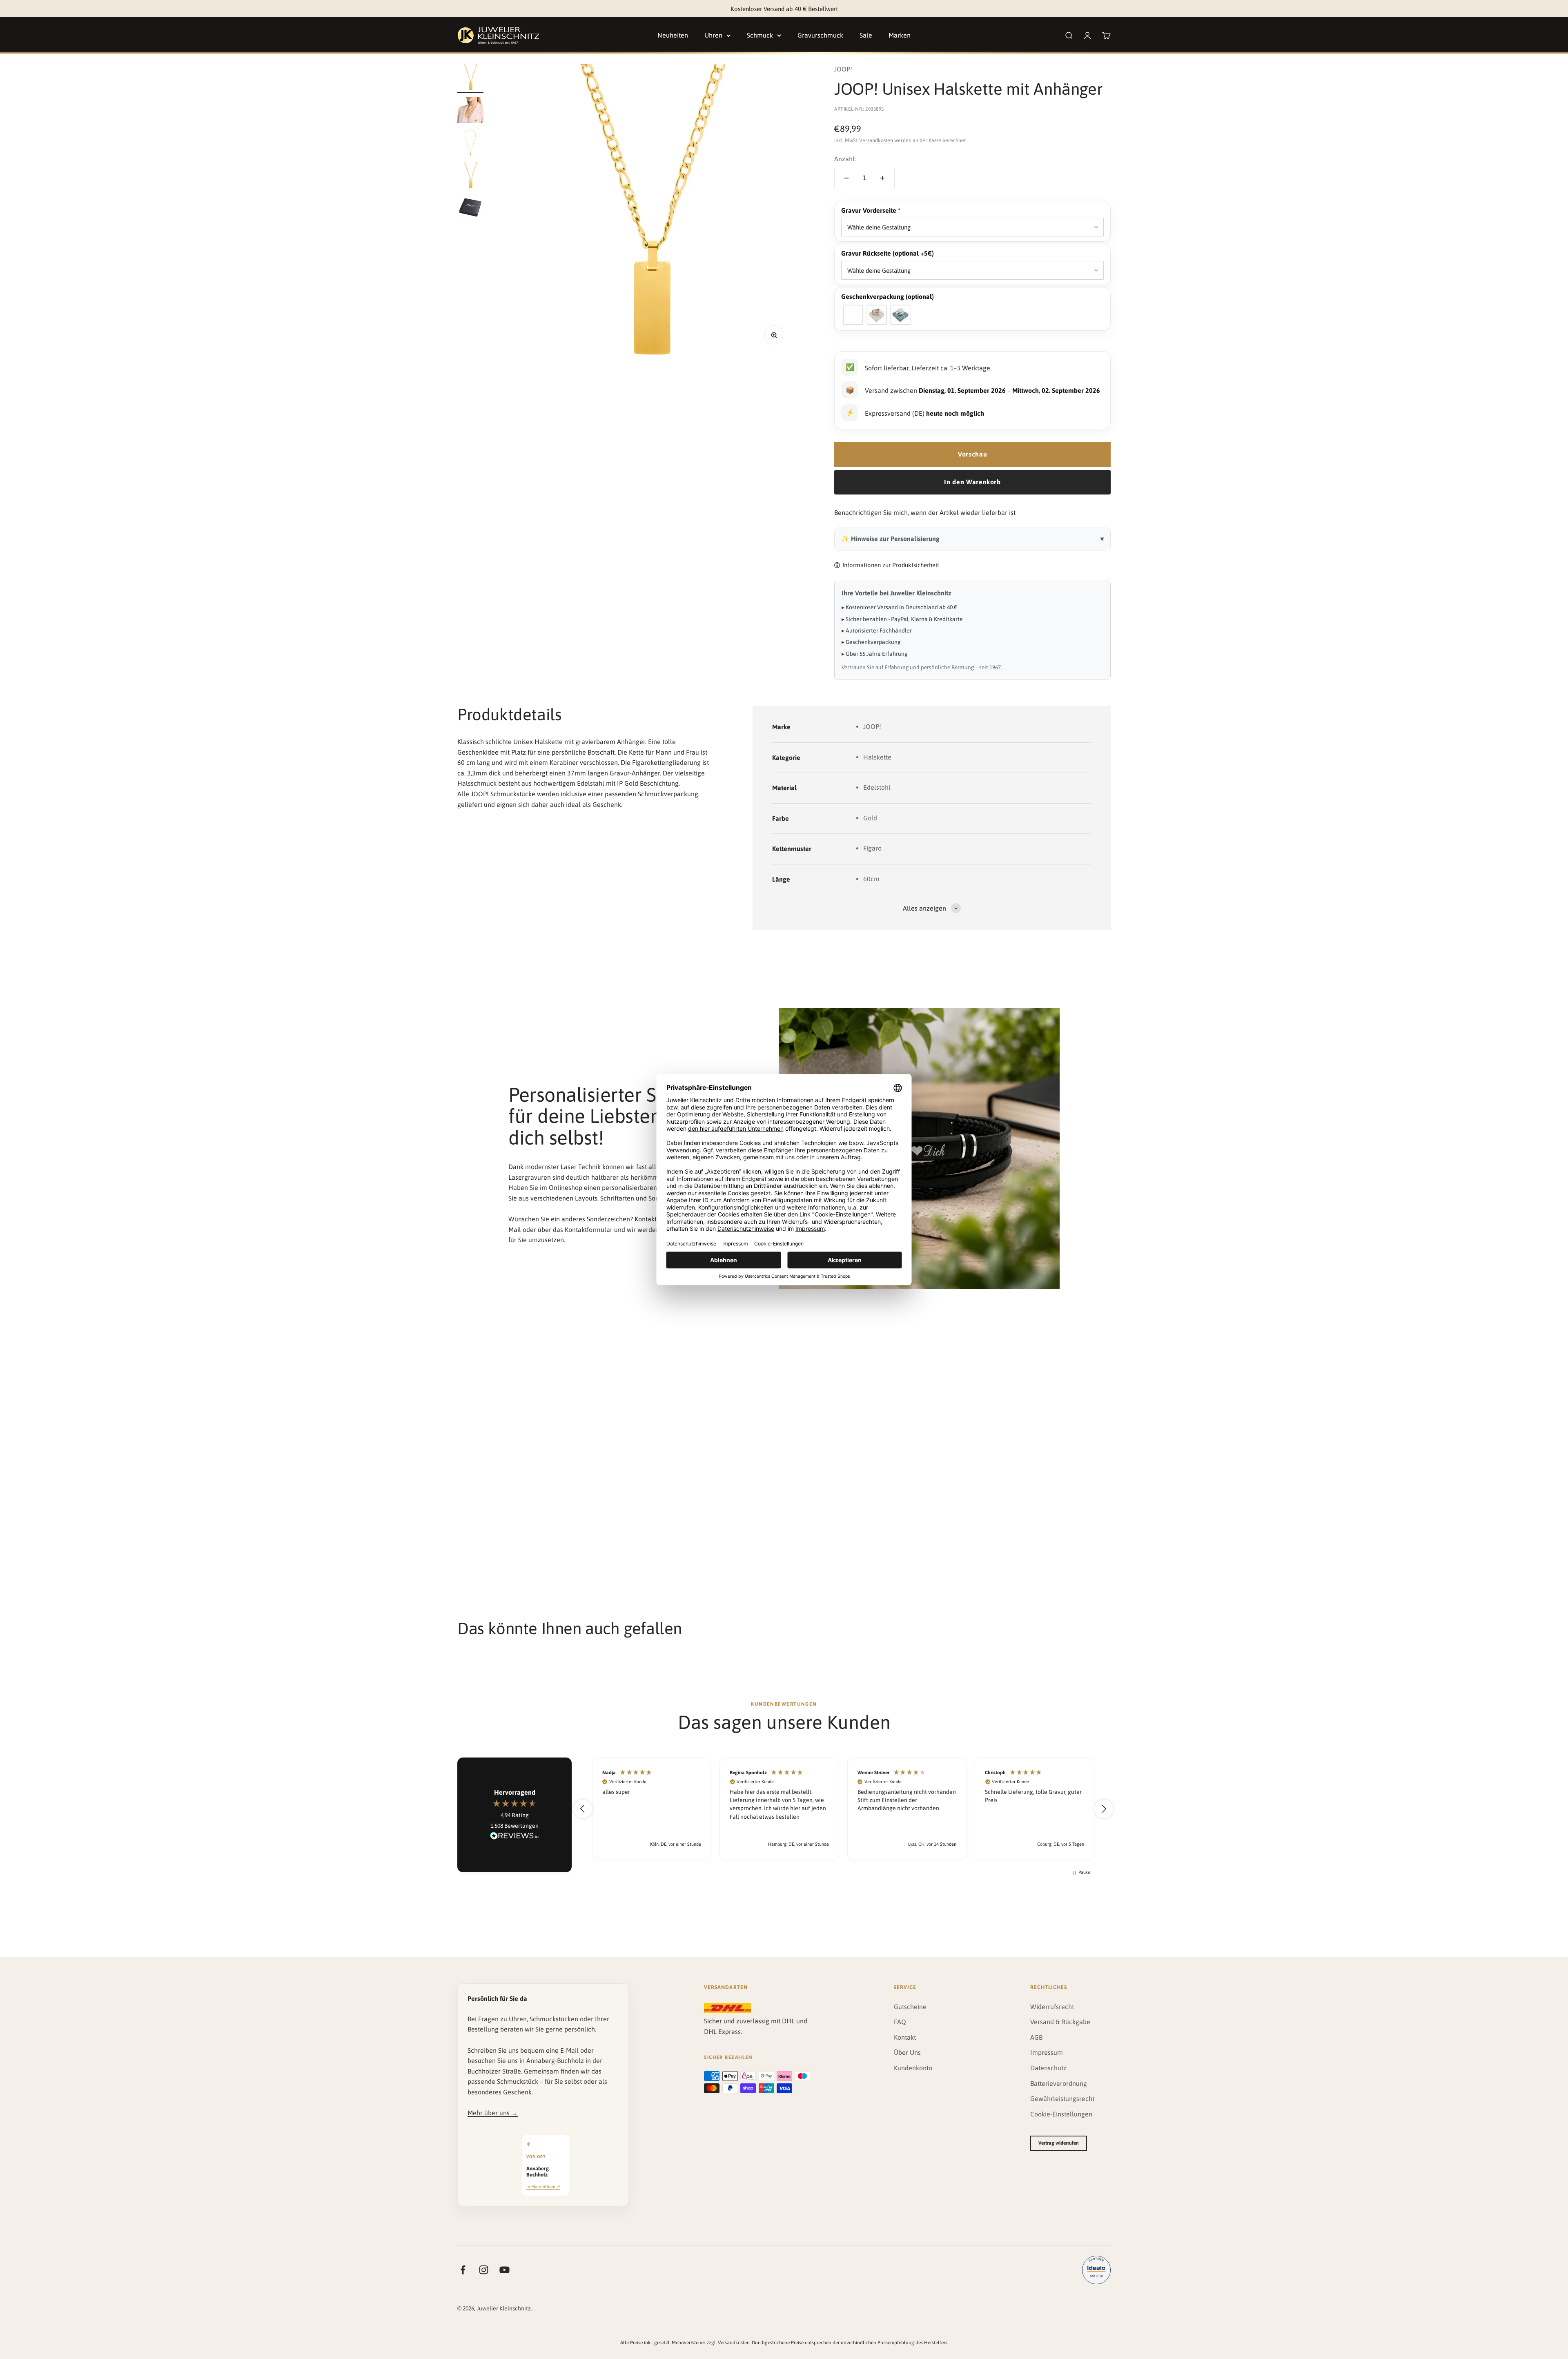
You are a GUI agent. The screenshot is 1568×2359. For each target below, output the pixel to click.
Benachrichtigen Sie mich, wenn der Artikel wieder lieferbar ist (925, 512)
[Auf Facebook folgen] (463, 2270)
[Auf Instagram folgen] (484, 2270)
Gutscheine (910, 2007)
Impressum (1047, 2052)
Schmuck (760, 35)
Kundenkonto (913, 2068)
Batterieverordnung (1059, 2083)
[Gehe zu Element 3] (470, 144)
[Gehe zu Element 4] (470, 176)
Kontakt (905, 2037)
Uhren (713, 35)
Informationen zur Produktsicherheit (891, 565)
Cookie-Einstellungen (1061, 2114)
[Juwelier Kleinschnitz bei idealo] (1096, 2270)
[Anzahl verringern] (846, 178)
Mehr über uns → (493, 2113)
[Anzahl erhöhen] (882, 178)
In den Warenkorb (972, 482)
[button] (972, 211)
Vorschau (972, 454)
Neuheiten (673, 35)
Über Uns (907, 2052)
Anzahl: (845, 159)
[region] (843, 1809)
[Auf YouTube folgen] (504, 2270)
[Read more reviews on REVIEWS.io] (514, 1837)
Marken (900, 35)
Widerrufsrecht (1052, 2007)
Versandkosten (876, 140)
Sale (866, 35)
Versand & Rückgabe (1060, 2022)
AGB (1036, 2037)
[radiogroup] (972, 315)
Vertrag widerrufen (1059, 2143)
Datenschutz (1048, 2068)
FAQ (900, 2022)
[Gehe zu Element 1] (470, 78)
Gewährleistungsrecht (1062, 2098)
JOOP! (843, 69)
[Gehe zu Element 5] (470, 209)
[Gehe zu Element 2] (470, 111)
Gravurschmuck (820, 35)
